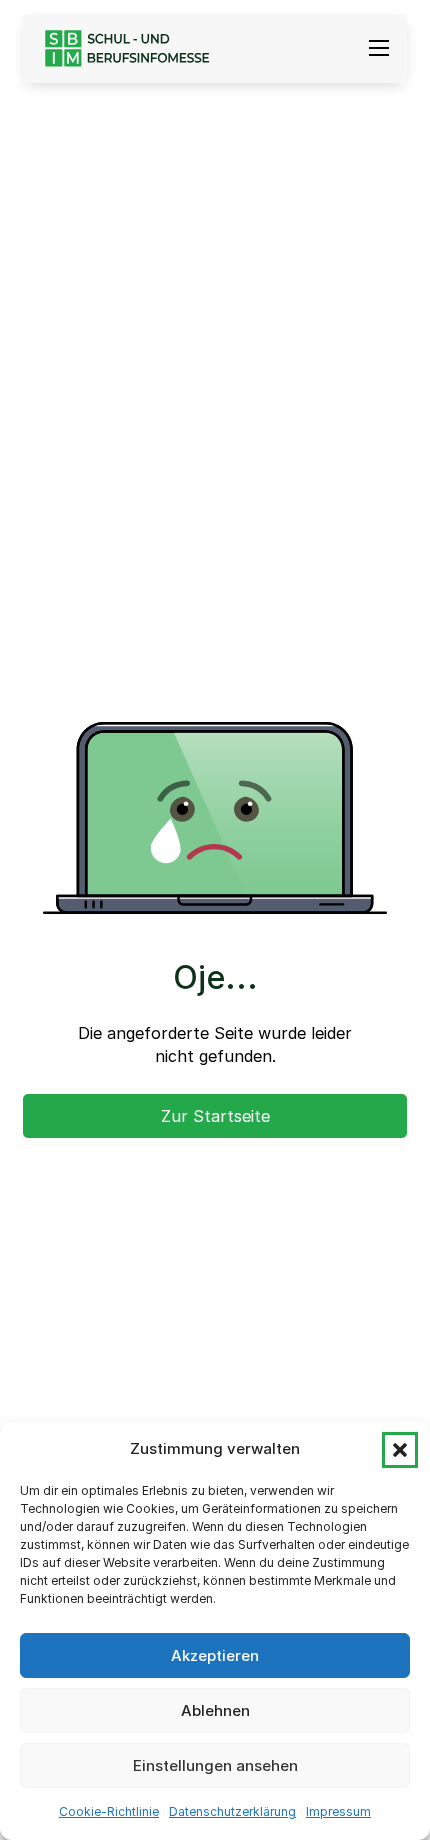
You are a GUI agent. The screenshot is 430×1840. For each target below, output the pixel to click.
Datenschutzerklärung (232, 1811)
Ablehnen (215, 1710)
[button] (400, 1450)
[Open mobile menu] (379, 48)
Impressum (338, 1811)
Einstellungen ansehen (215, 1765)
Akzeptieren (215, 1655)
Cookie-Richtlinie (109, 1811)
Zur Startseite (215, 1116)
